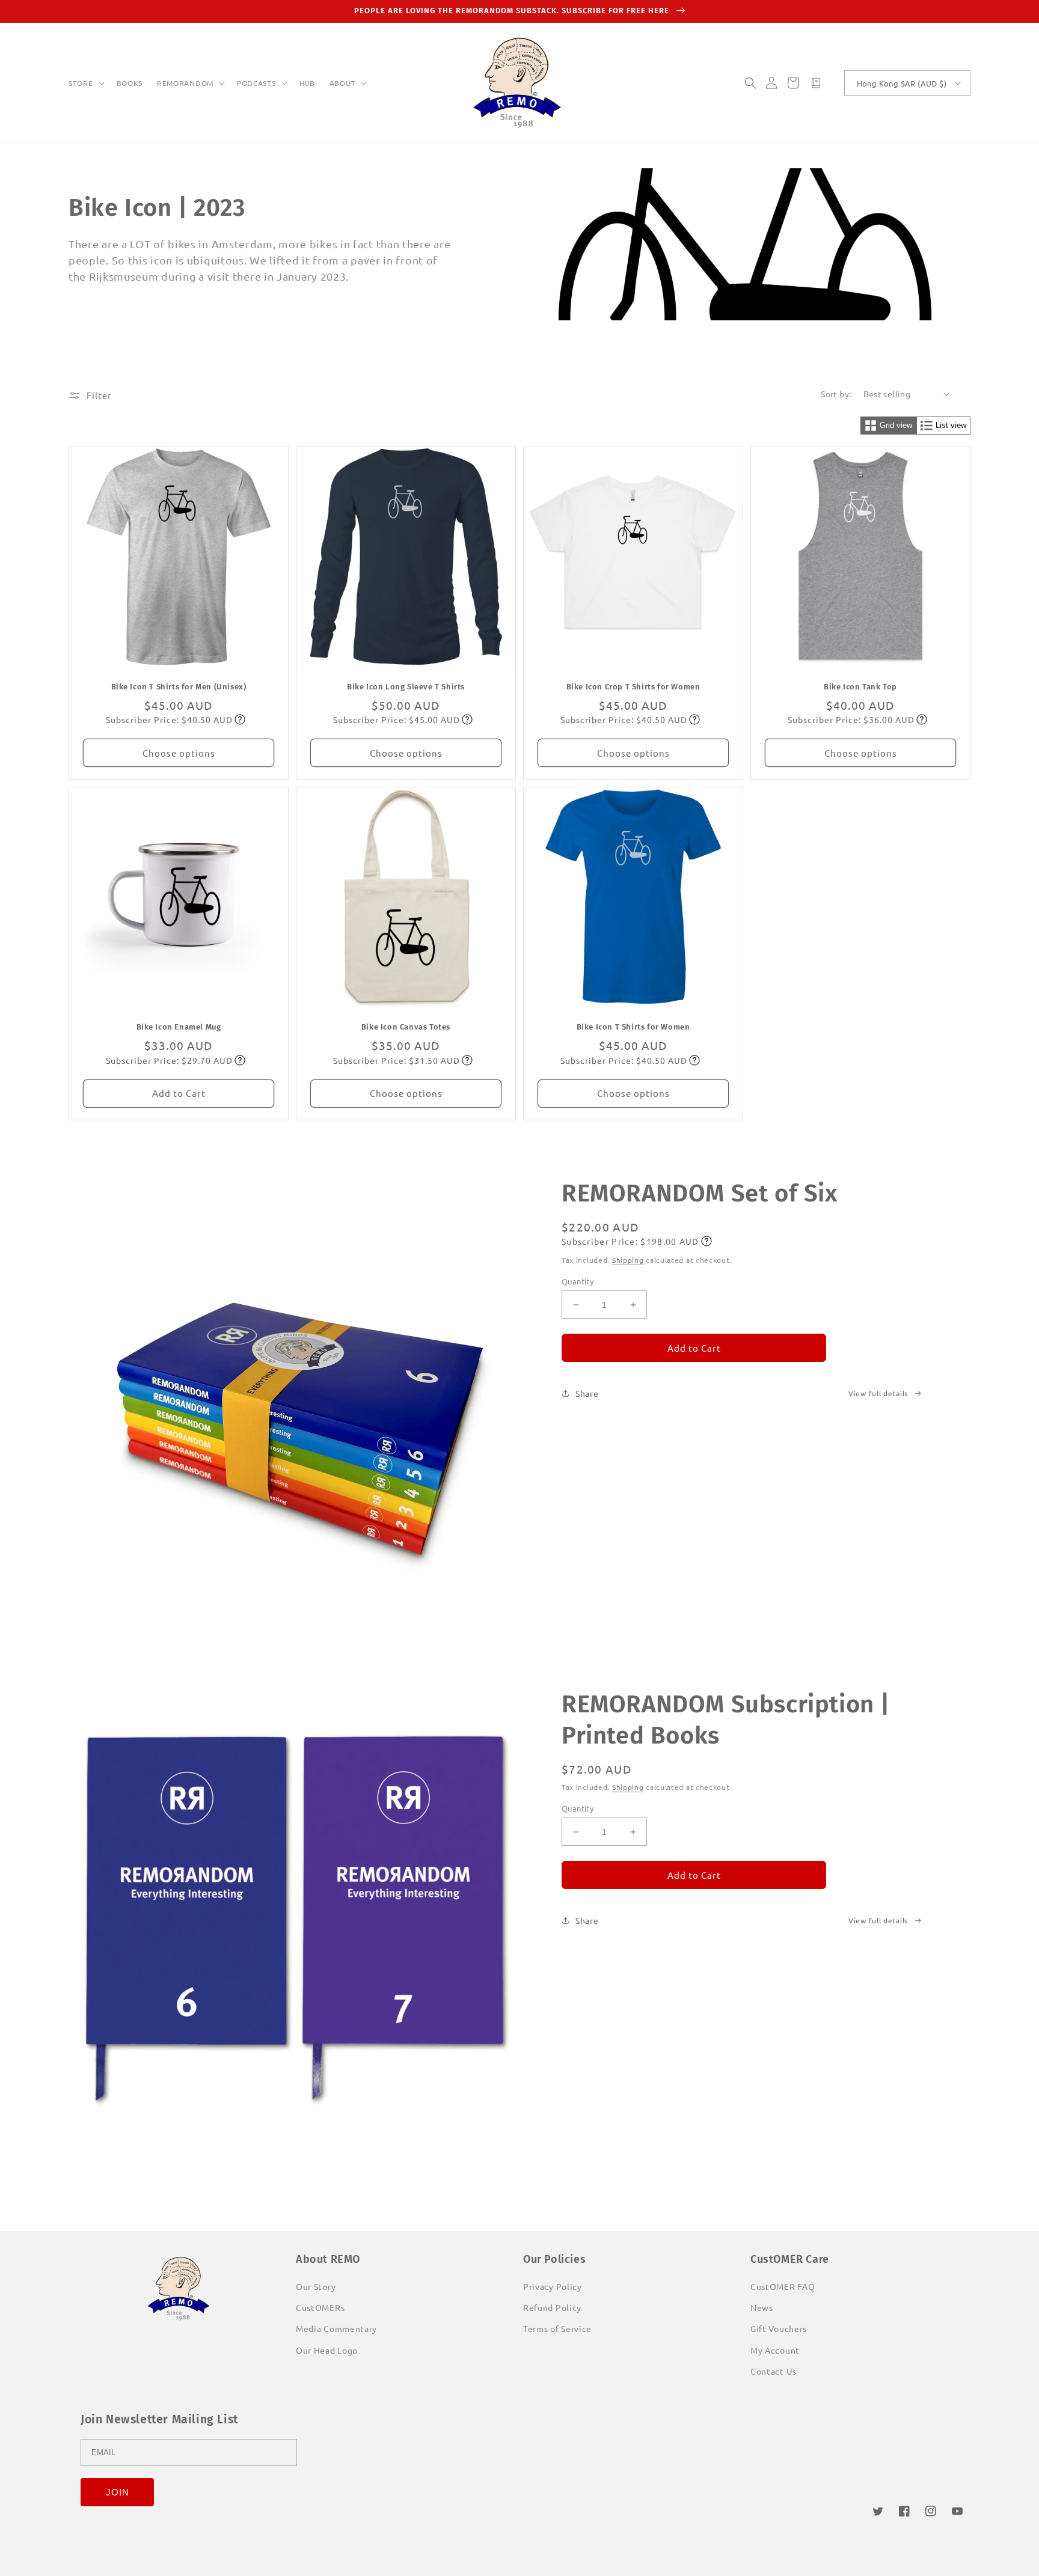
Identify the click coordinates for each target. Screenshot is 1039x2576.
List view (951, 425)
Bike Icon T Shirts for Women (633, 1027)
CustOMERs (320, 2307)
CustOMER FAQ (783, 2286)
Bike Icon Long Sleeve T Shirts (406, 687)
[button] (85, 84)
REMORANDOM (185, 83)
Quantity (578, 1281)
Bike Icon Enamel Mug (179, 1027)
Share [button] (587, 1393)
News (762, 2307)
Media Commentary (336, 2328)
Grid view (896, 425)
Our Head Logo (327, 2350)
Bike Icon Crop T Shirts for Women (633, 687)
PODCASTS (256, 83)
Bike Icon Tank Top (860, 687)
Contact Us (774, 2371)
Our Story (316, 2286)
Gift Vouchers (779, 2328)
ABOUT (343, 83)
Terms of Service (557, 2328)
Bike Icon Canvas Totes (406, 1027)
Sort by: (836, 394)
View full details (878, 1393)
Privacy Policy (553, 2286)
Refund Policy (552, 2307)
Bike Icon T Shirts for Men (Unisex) (179, 687)
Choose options (179, 753)
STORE (81, 83)
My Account (775, 2350)
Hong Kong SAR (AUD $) (902, 83)
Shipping (628, 1260)
